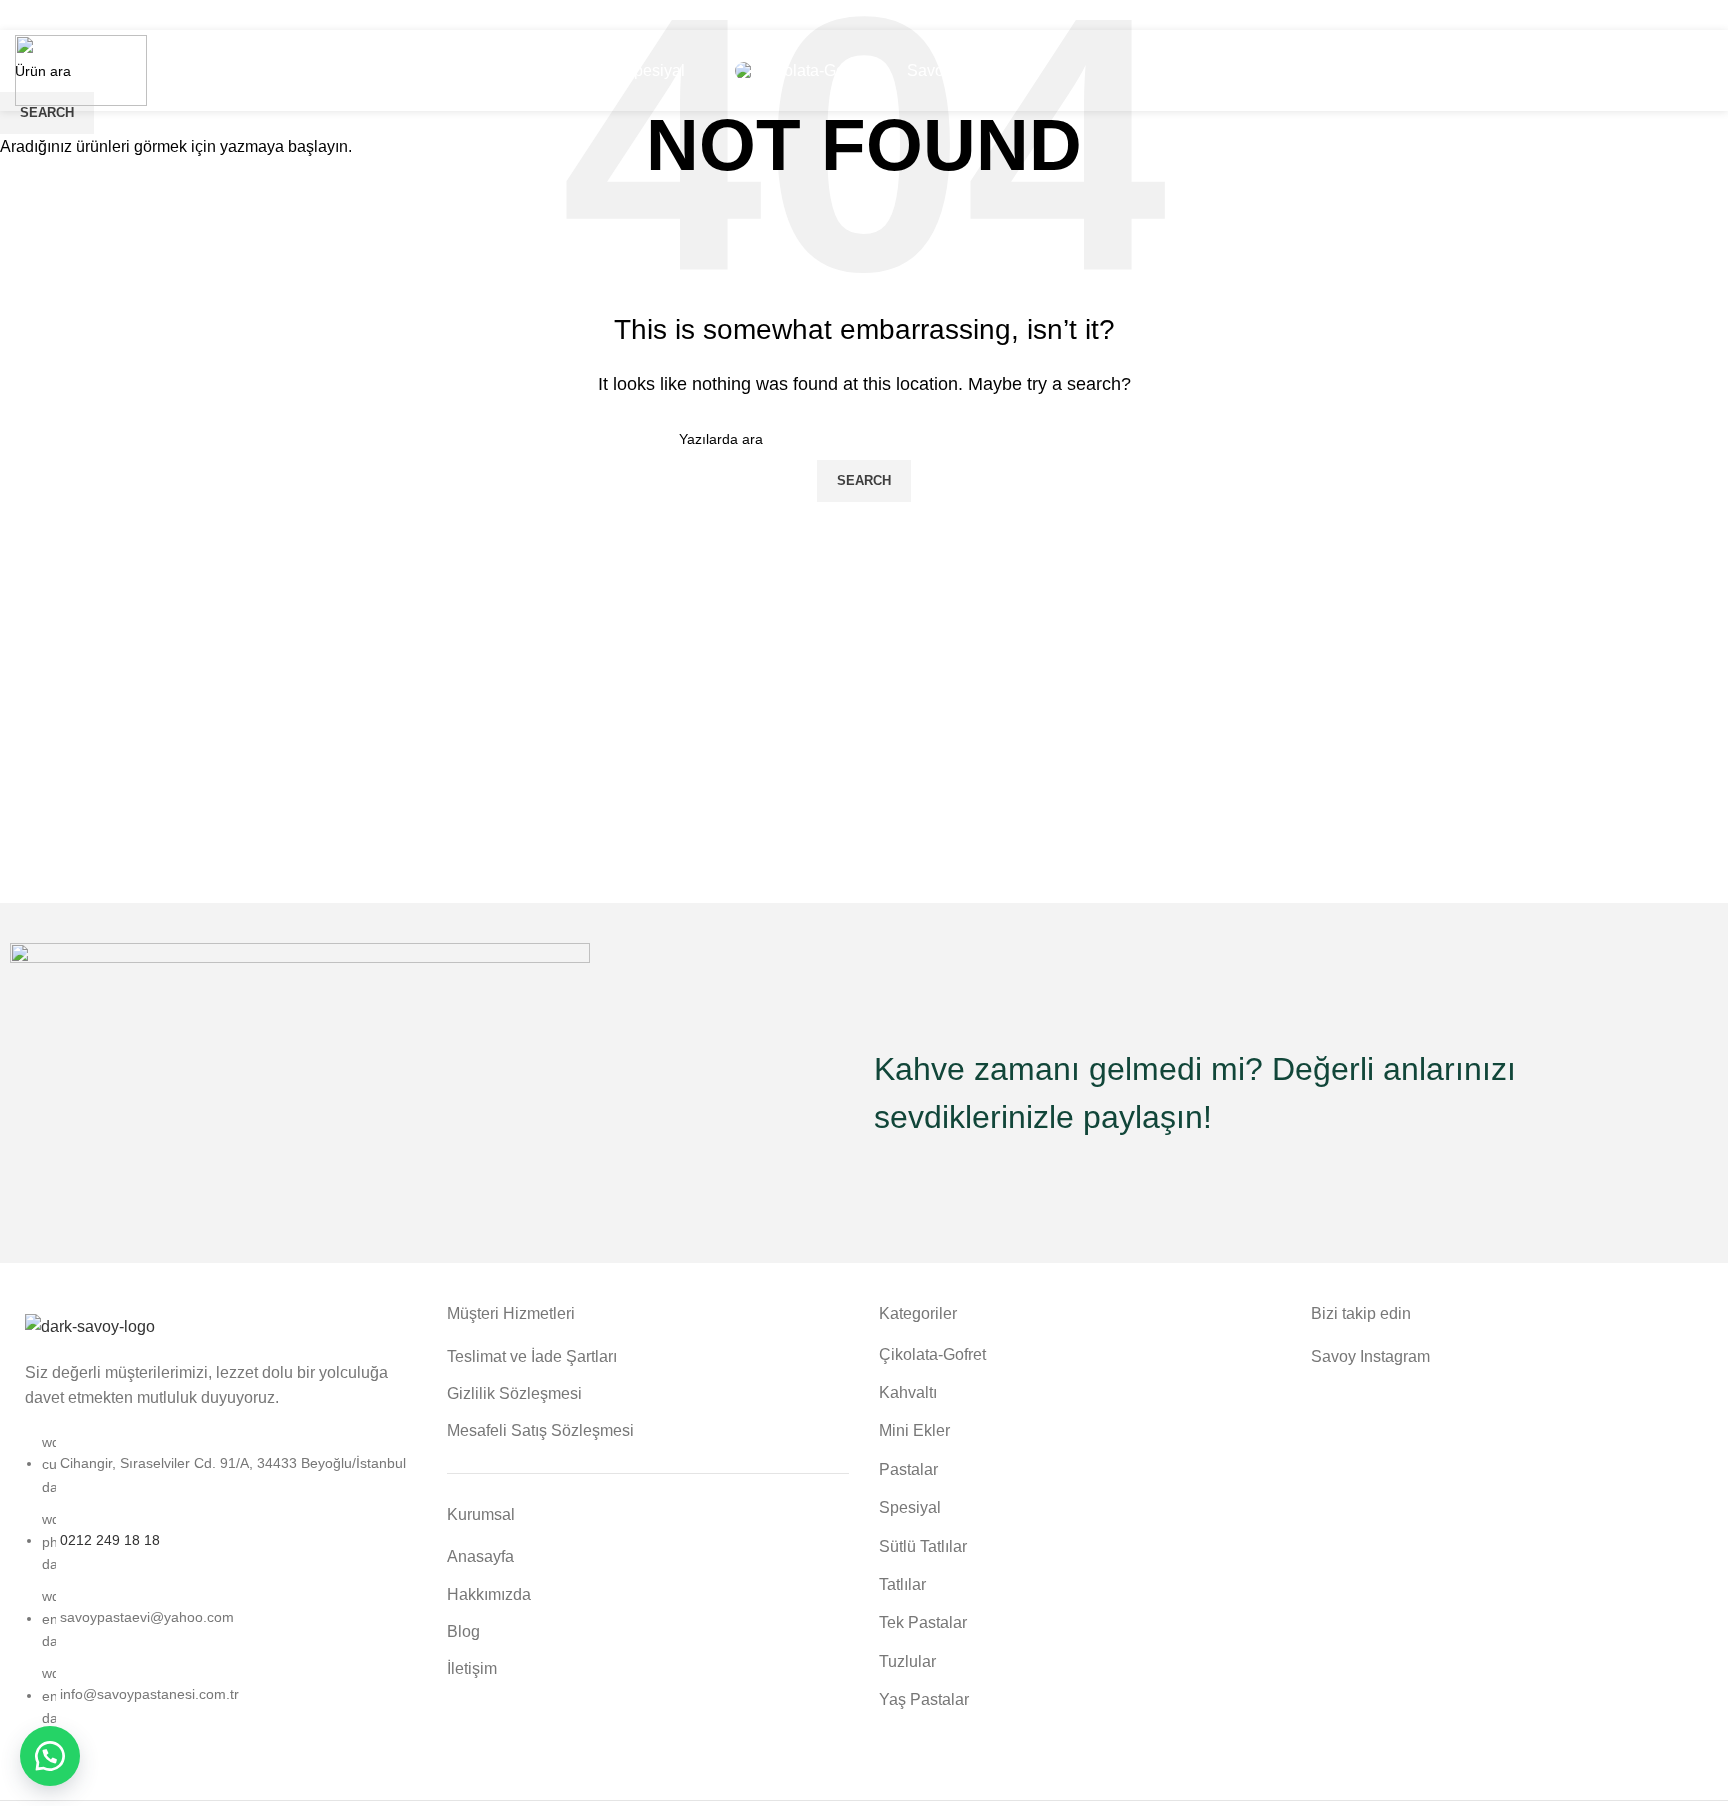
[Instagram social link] (864, 15)
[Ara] (1707, 71)
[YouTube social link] (890, 15)
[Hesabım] (1612, 71)
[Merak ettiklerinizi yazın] (50, 1756)
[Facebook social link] (838, 15)
